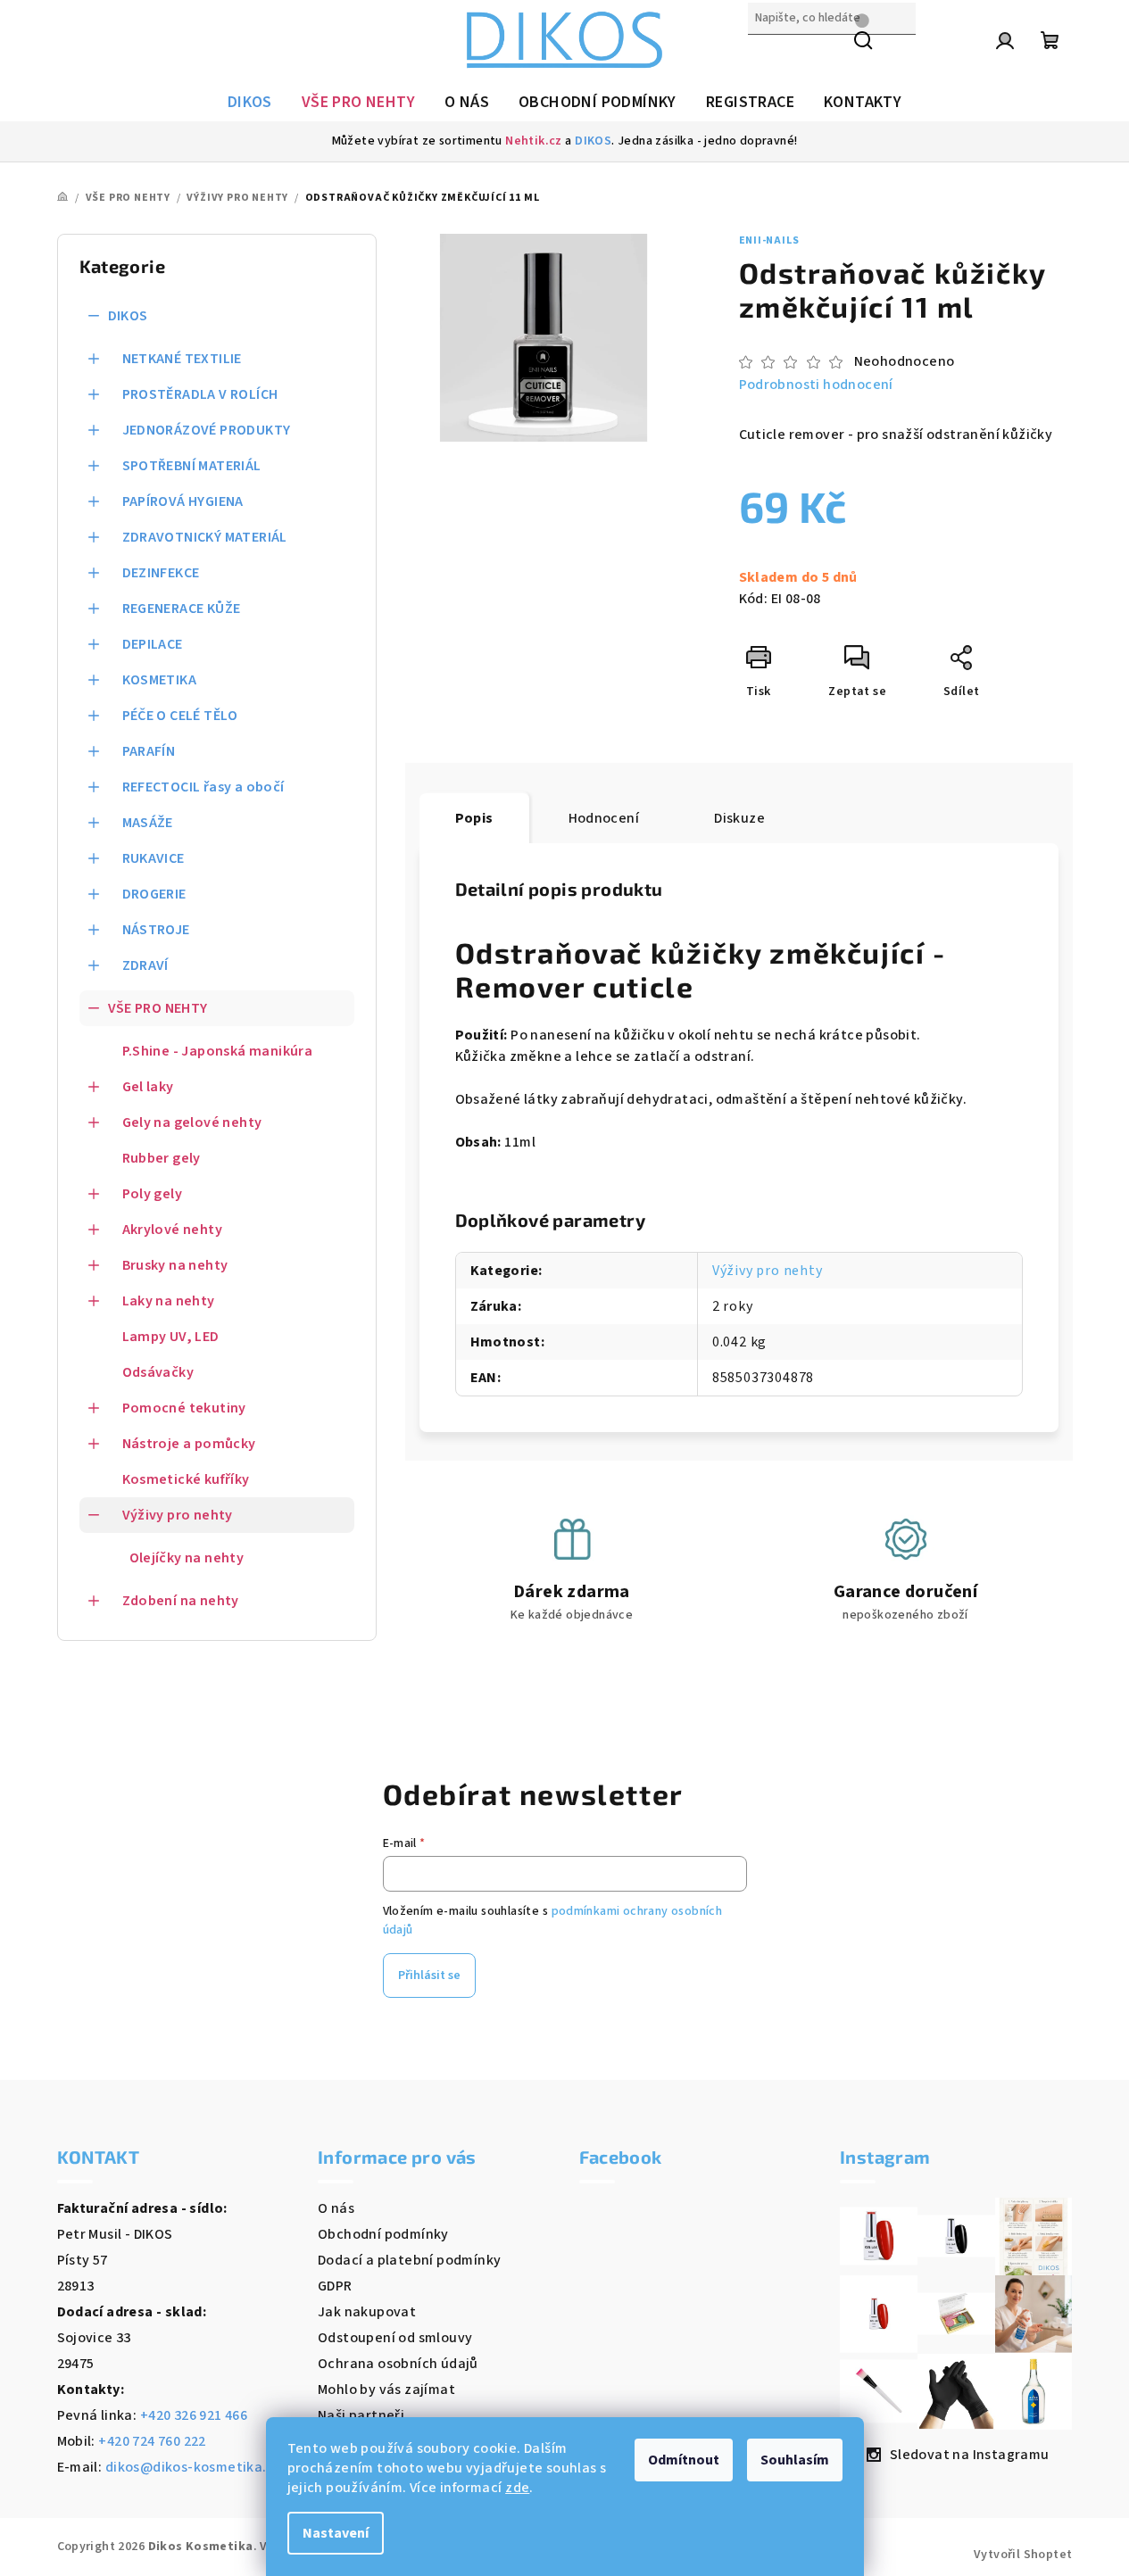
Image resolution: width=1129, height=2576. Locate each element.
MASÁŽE (148, 823)
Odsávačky (158, 1372)
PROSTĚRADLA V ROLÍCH (200, 394)
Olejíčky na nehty (187, 1558)
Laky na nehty (169, 1301)
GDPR (335, 2286)
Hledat (770, 56)
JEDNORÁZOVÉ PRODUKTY (207, 430)
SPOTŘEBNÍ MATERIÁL (192, 466)
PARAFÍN (149, 751)
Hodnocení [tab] (604, 818)
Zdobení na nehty (181, 1601)
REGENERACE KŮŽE (182, 609)
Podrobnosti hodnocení (816, 385)
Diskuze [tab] (739, 818)
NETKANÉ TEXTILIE (182, 359)
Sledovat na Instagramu (970, 2455)
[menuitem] (250, 103)
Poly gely (153, 1194)
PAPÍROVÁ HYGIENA (183, 501)
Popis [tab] (474, 818)
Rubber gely (162, 1158)
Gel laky (148, 1087)
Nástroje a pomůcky (189, 1444)
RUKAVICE (154, 858)
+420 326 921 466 (194, 2415)
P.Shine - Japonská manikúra (218, 1051)
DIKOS (593, 141)
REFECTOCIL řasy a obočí (203, 787)
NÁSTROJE (156, 930)
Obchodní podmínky (383, 2234)
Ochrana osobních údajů (398, 2364)
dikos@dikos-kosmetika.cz (194, 2467)
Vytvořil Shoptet (1023, 2555)
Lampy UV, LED (171, 1337)
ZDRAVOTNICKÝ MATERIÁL (205, 537)
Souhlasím (795, 2460)
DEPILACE (153, 644)
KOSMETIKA (160, 680)
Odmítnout (684, 2460)
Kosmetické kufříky (186, 1479)
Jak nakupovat (367, 2312)
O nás (336, 2208)
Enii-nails (769, 240)
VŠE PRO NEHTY (158, 1008)
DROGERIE (154, 894)
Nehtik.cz (534, 141)
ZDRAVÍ (145, 965)
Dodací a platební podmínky (409, 2260)
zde (517, 2488)
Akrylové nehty (173, 1230)
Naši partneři (361, 2415)
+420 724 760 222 (152, 2441)
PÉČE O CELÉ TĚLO (180, 716)
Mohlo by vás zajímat (386, 2390)
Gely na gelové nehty (192, 1122)
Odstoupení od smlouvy (395, 2338)
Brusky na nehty (175, 1265)
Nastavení (336, 2533)
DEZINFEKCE (161, 573)
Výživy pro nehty (178, 1515)
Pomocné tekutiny (184, 1408)
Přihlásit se (429, 1975)
